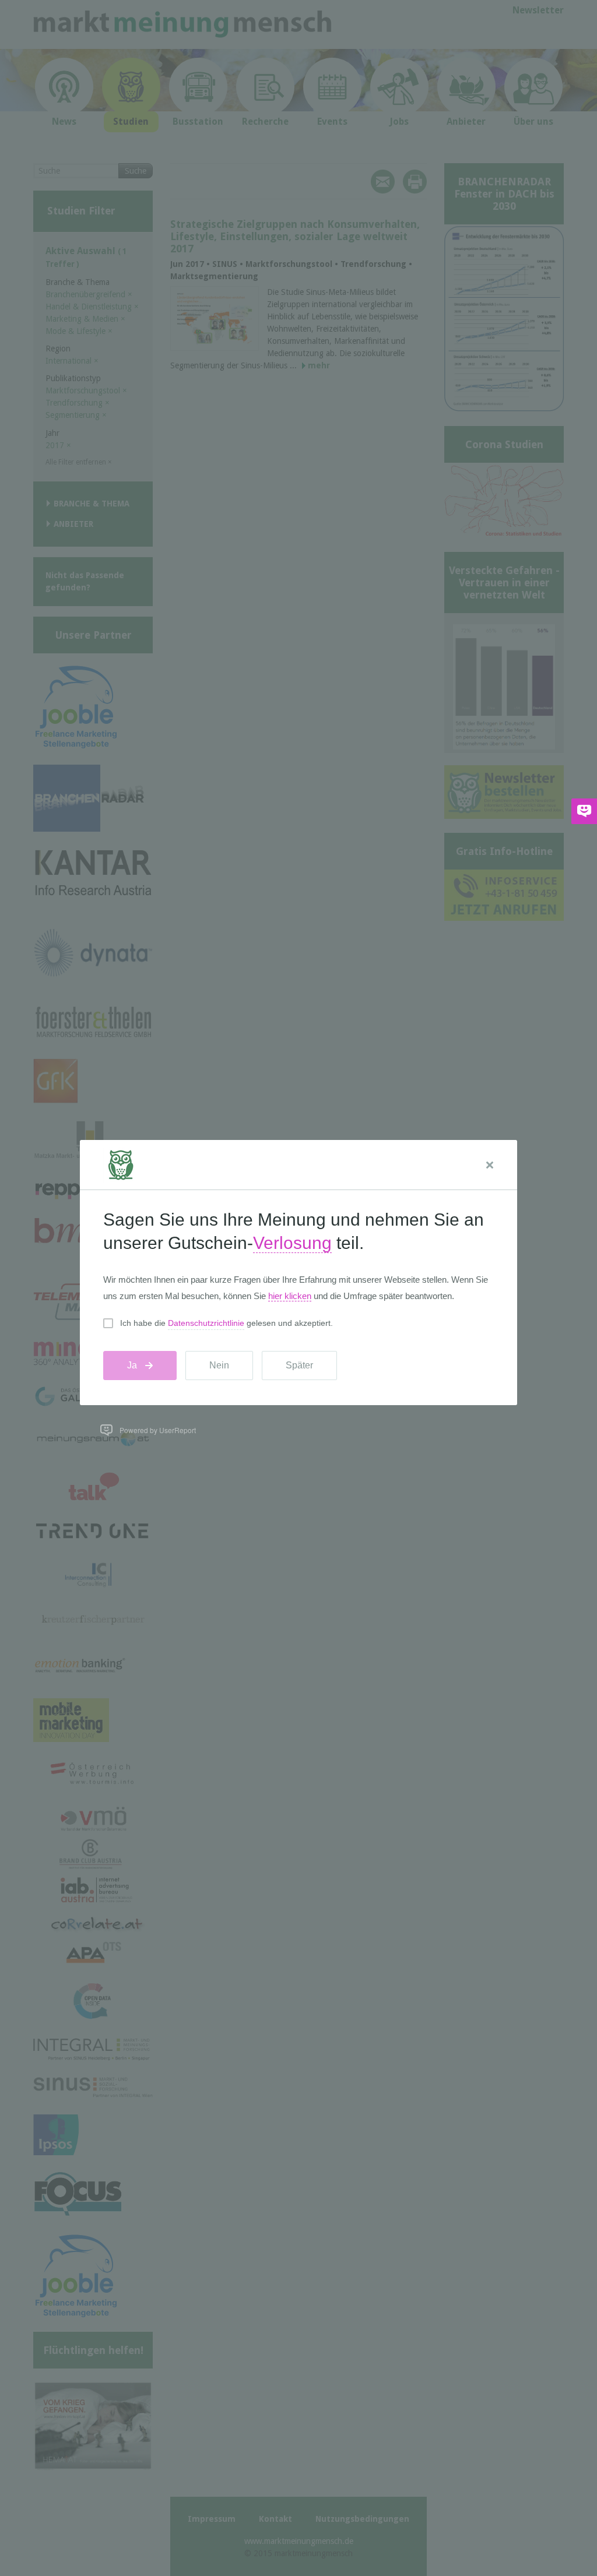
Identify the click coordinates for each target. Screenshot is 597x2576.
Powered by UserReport (158, 1430)
